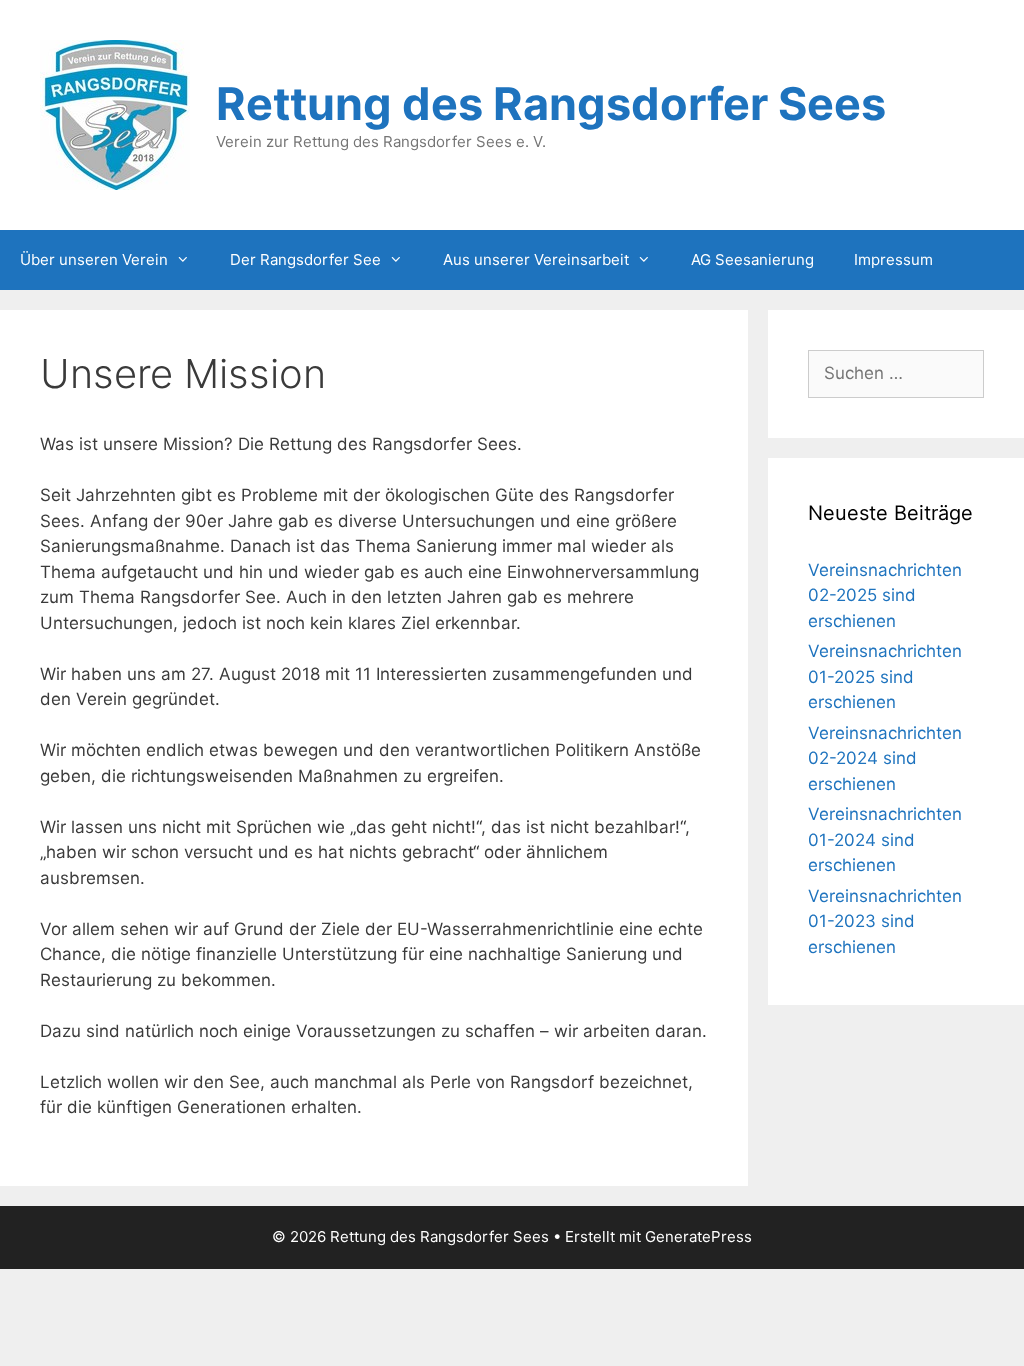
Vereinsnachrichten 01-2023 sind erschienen (885, 921)
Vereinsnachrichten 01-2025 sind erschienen (885, 676)
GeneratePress (698, 1236)
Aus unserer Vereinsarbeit (536, 259)
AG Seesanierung (752, 259)
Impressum (893, 259)
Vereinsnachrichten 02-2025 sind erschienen (885, 595)
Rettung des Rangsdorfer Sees (551, 103)
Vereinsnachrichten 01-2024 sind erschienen (885, 839)
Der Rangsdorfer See (305, 259)
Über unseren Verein (94, 259)
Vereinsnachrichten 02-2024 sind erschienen (885, 758)
